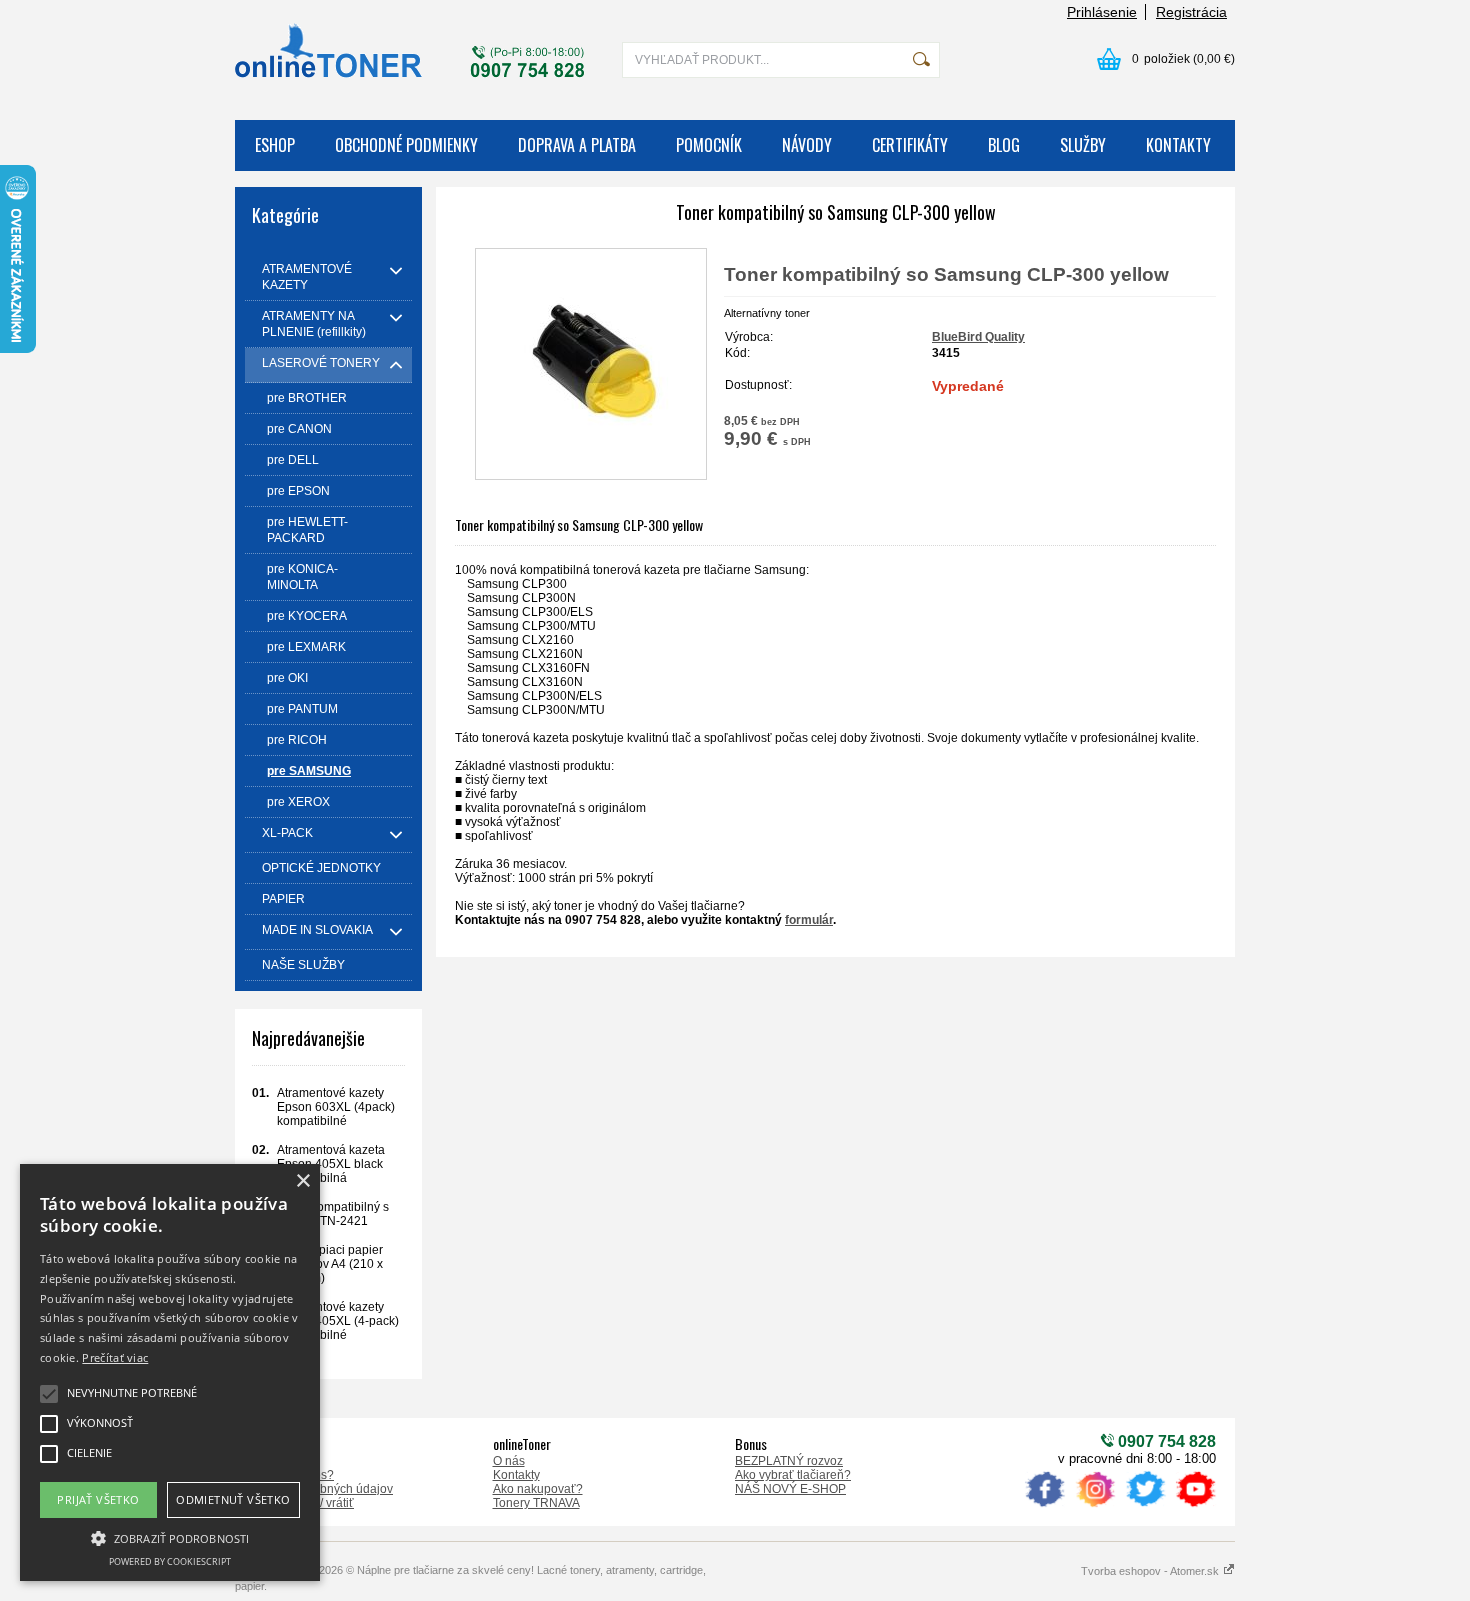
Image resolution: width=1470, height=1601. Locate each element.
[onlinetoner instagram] (1095, 1507)
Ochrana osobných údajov (321, 1489)
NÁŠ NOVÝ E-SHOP (790, 1489)
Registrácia (1191, 12)
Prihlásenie (1102, 12)
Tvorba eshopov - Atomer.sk (1151, 1571)
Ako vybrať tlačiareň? (793, 1475)
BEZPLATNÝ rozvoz (789, 1461)
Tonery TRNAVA (536, 1503)
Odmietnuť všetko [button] (233, 1499)
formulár (809, 920)
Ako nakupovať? (538, 1489)
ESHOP (275, 145)
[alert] (170, 1372)
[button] (170, 1537)
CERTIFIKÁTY (910, 145)
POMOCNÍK (709, 145)
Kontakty (516, 1475)
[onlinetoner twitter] (1145, 1507)
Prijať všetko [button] (98, 1499)
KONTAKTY (1178, 145)
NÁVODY (807, 145)
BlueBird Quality (978, 337)
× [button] (302, 1181)
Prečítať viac (115, 1357)
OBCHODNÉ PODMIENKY (406, 145)
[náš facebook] (1045, 1507)
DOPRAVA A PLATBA (577, 145)
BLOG (1004, 145)
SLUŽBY (1083, 145)
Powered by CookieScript (170, 1561)
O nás (509, 1461)
